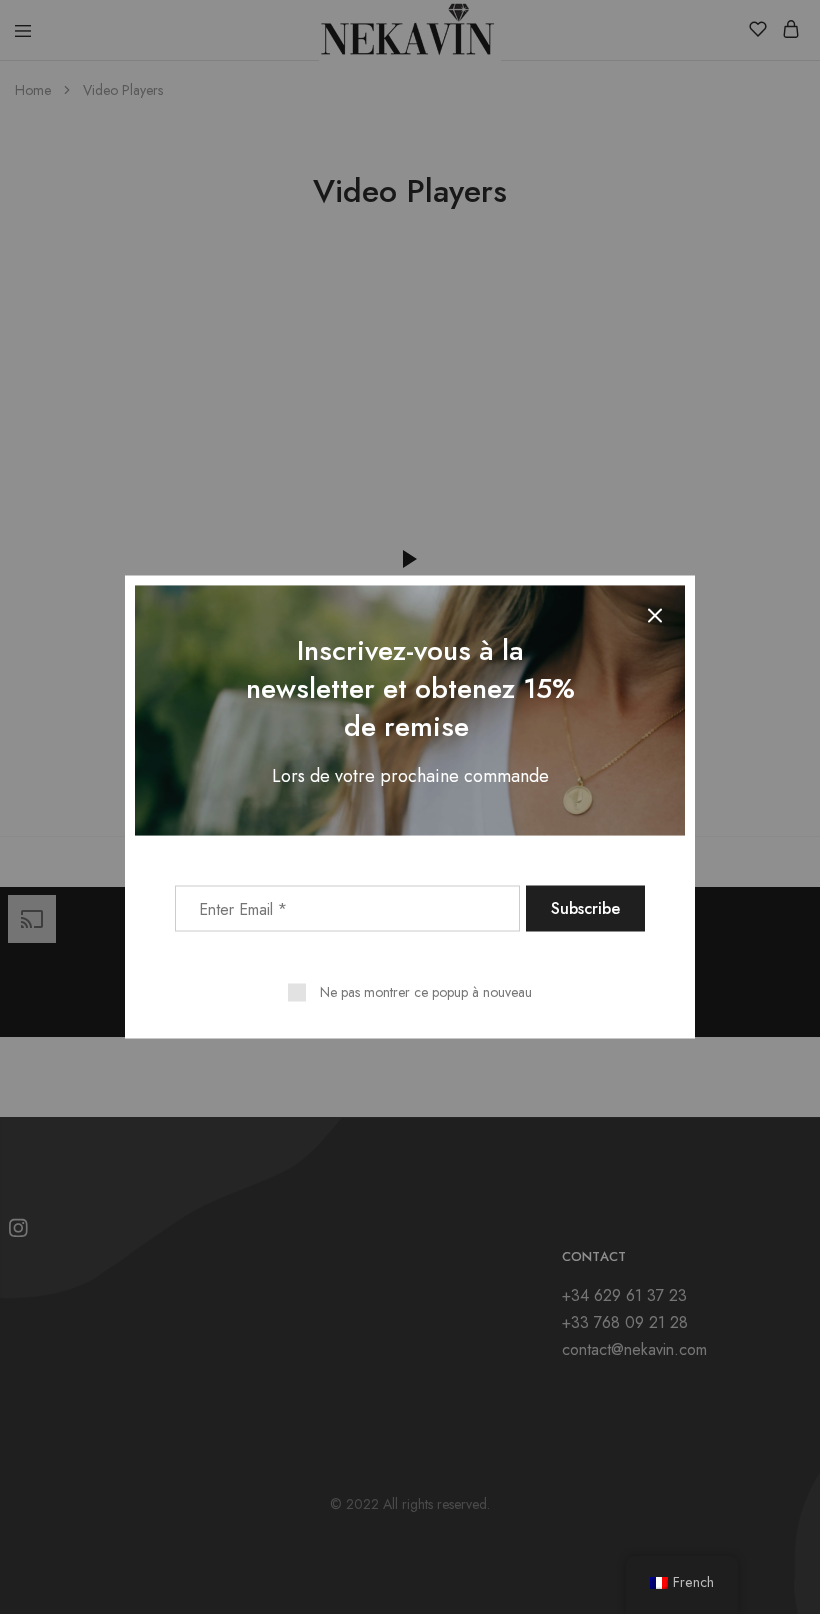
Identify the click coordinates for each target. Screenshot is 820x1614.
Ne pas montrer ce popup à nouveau (426, 992)
